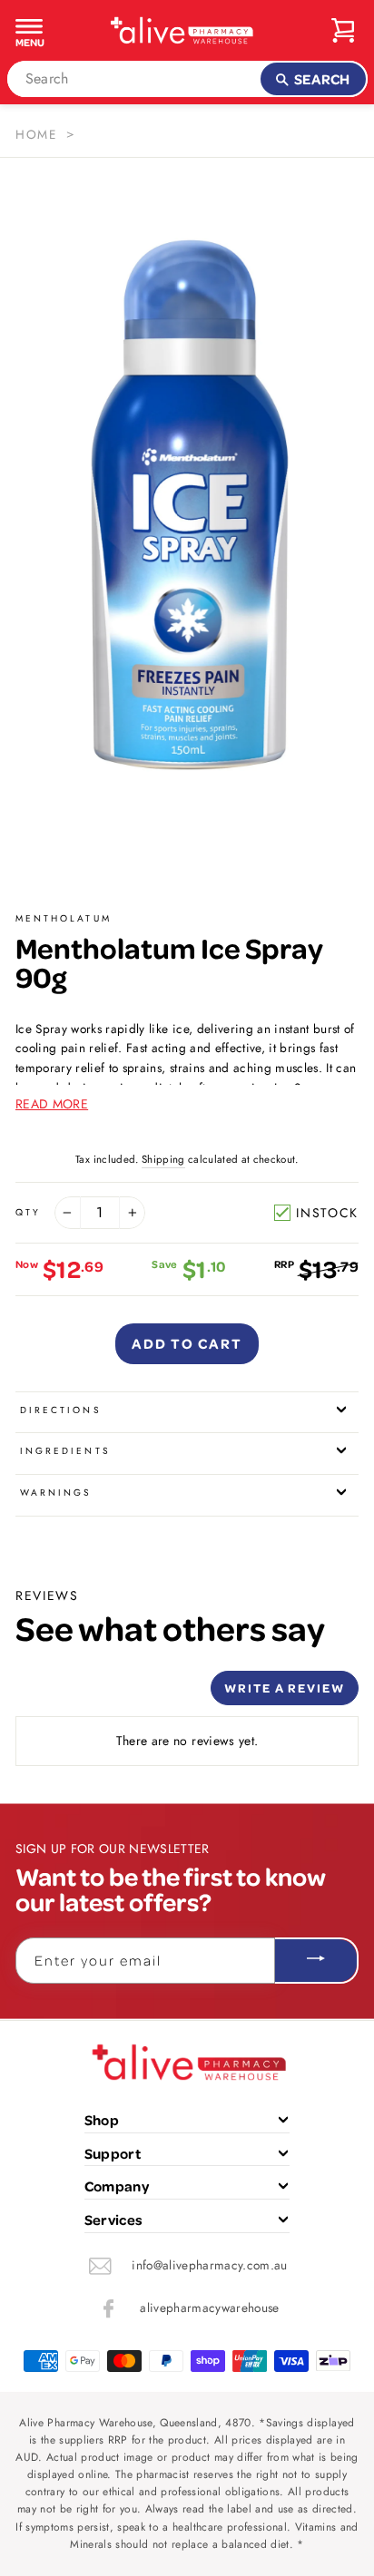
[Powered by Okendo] (61, 1694)
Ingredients (65, 1451)
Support (113, 2153)
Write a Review (285, 1688)
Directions (61, 1410)
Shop (102, 2120)
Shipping (163, 1159)
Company (117, 2186)
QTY (28, 1212)
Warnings (56, 1493)
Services (114, 2220)
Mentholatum (64, 918)
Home (36, 134)
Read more (52, 1104)
